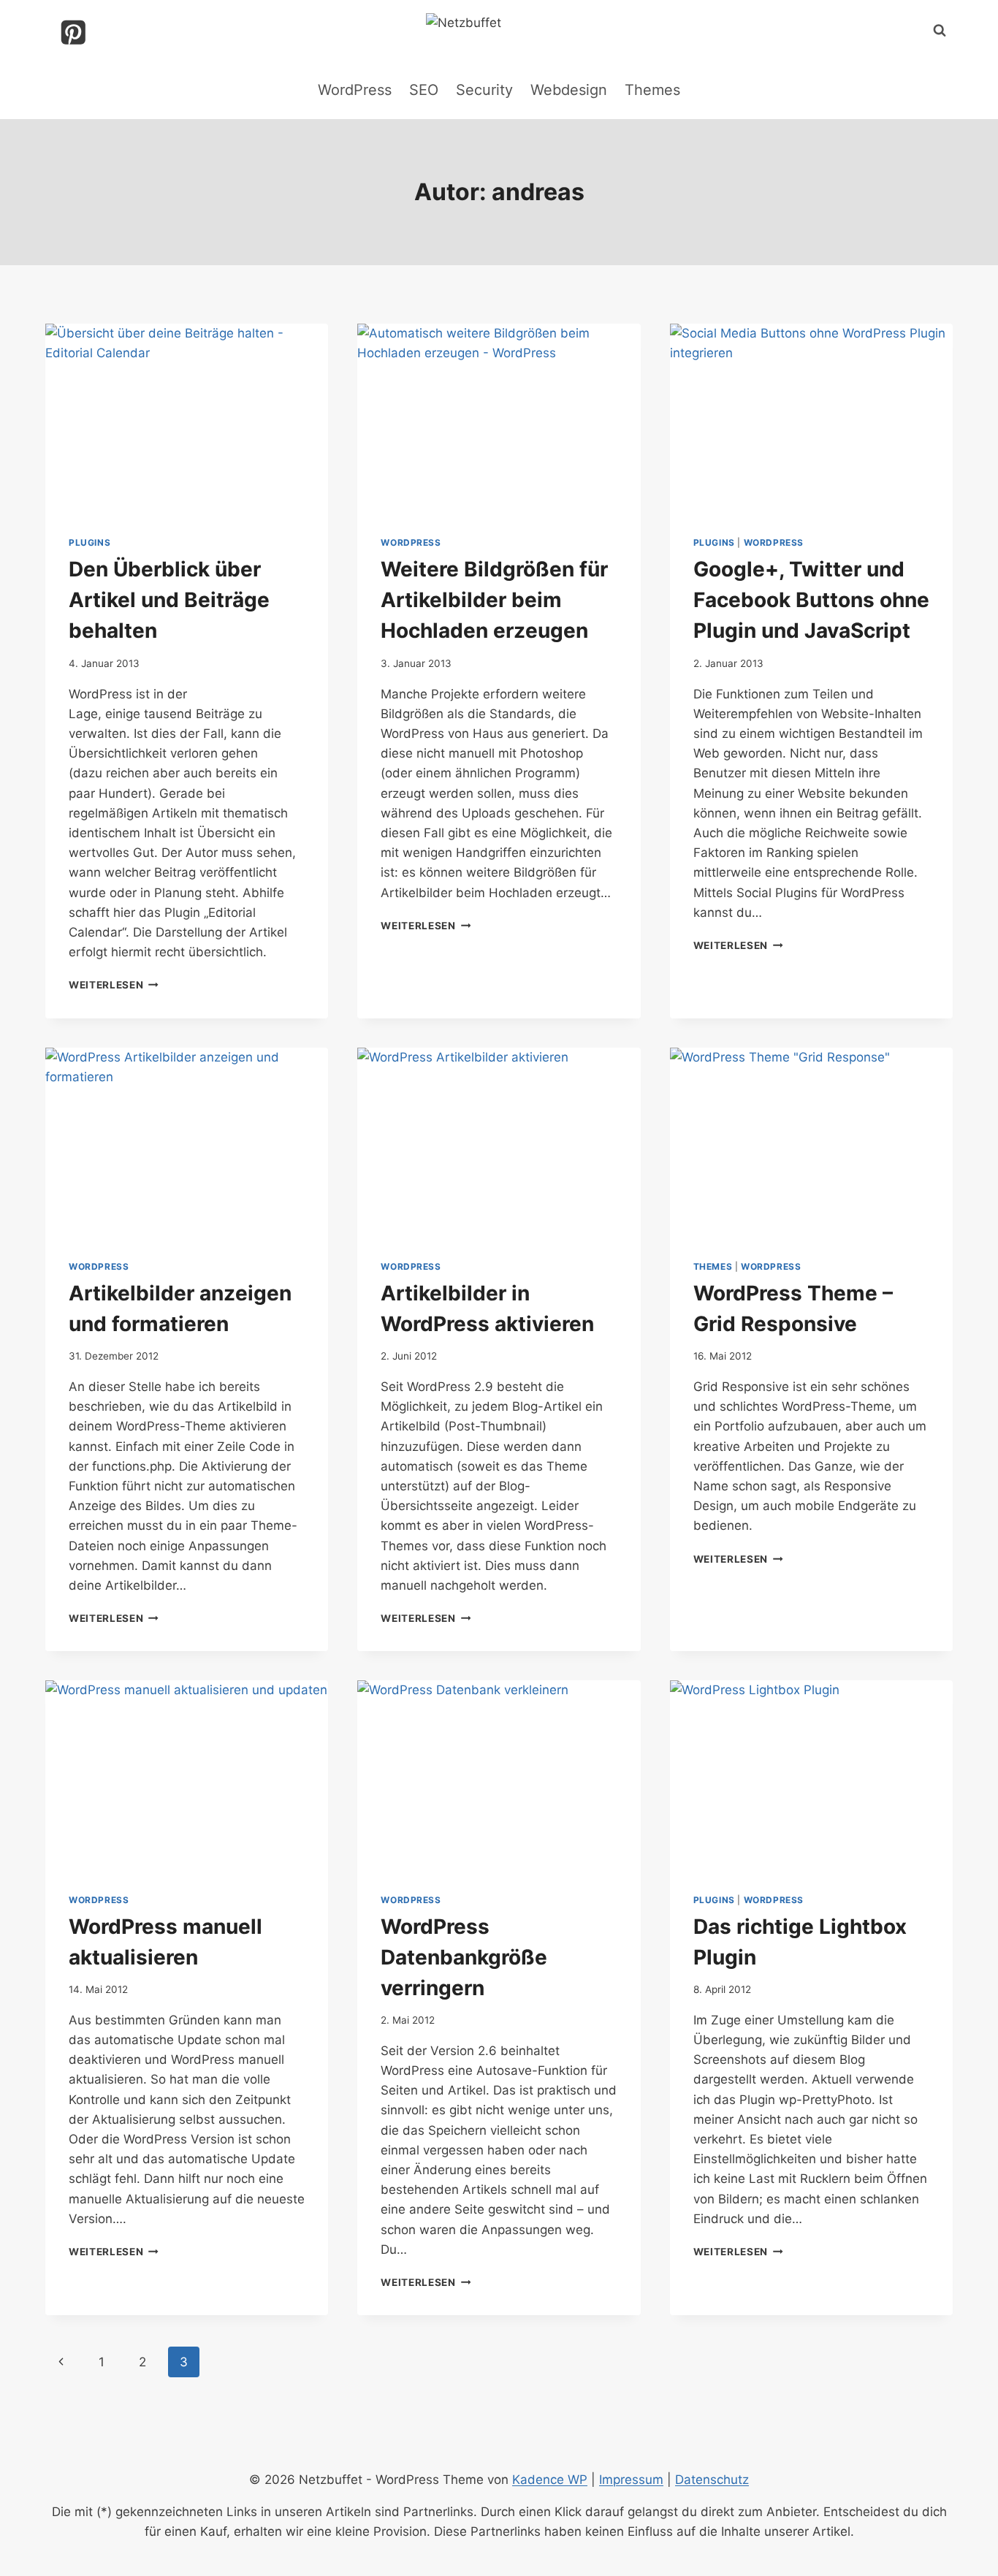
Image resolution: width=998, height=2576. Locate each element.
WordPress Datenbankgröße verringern (464, 1957)
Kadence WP (550, 2480)
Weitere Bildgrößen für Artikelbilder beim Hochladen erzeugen (494, 600)
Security (484, 90)
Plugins (89, 542)
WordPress (355, 90)
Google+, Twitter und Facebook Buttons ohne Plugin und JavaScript (811, 600)
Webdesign (569, 90)
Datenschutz (712, 2480)
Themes (652, 90)
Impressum (631, 2480)
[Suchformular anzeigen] (940, 31)
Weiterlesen (114, 985)
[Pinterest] (73, 33)
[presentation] (187, 418)
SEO (424, 90)
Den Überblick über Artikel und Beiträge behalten (169, 600)
